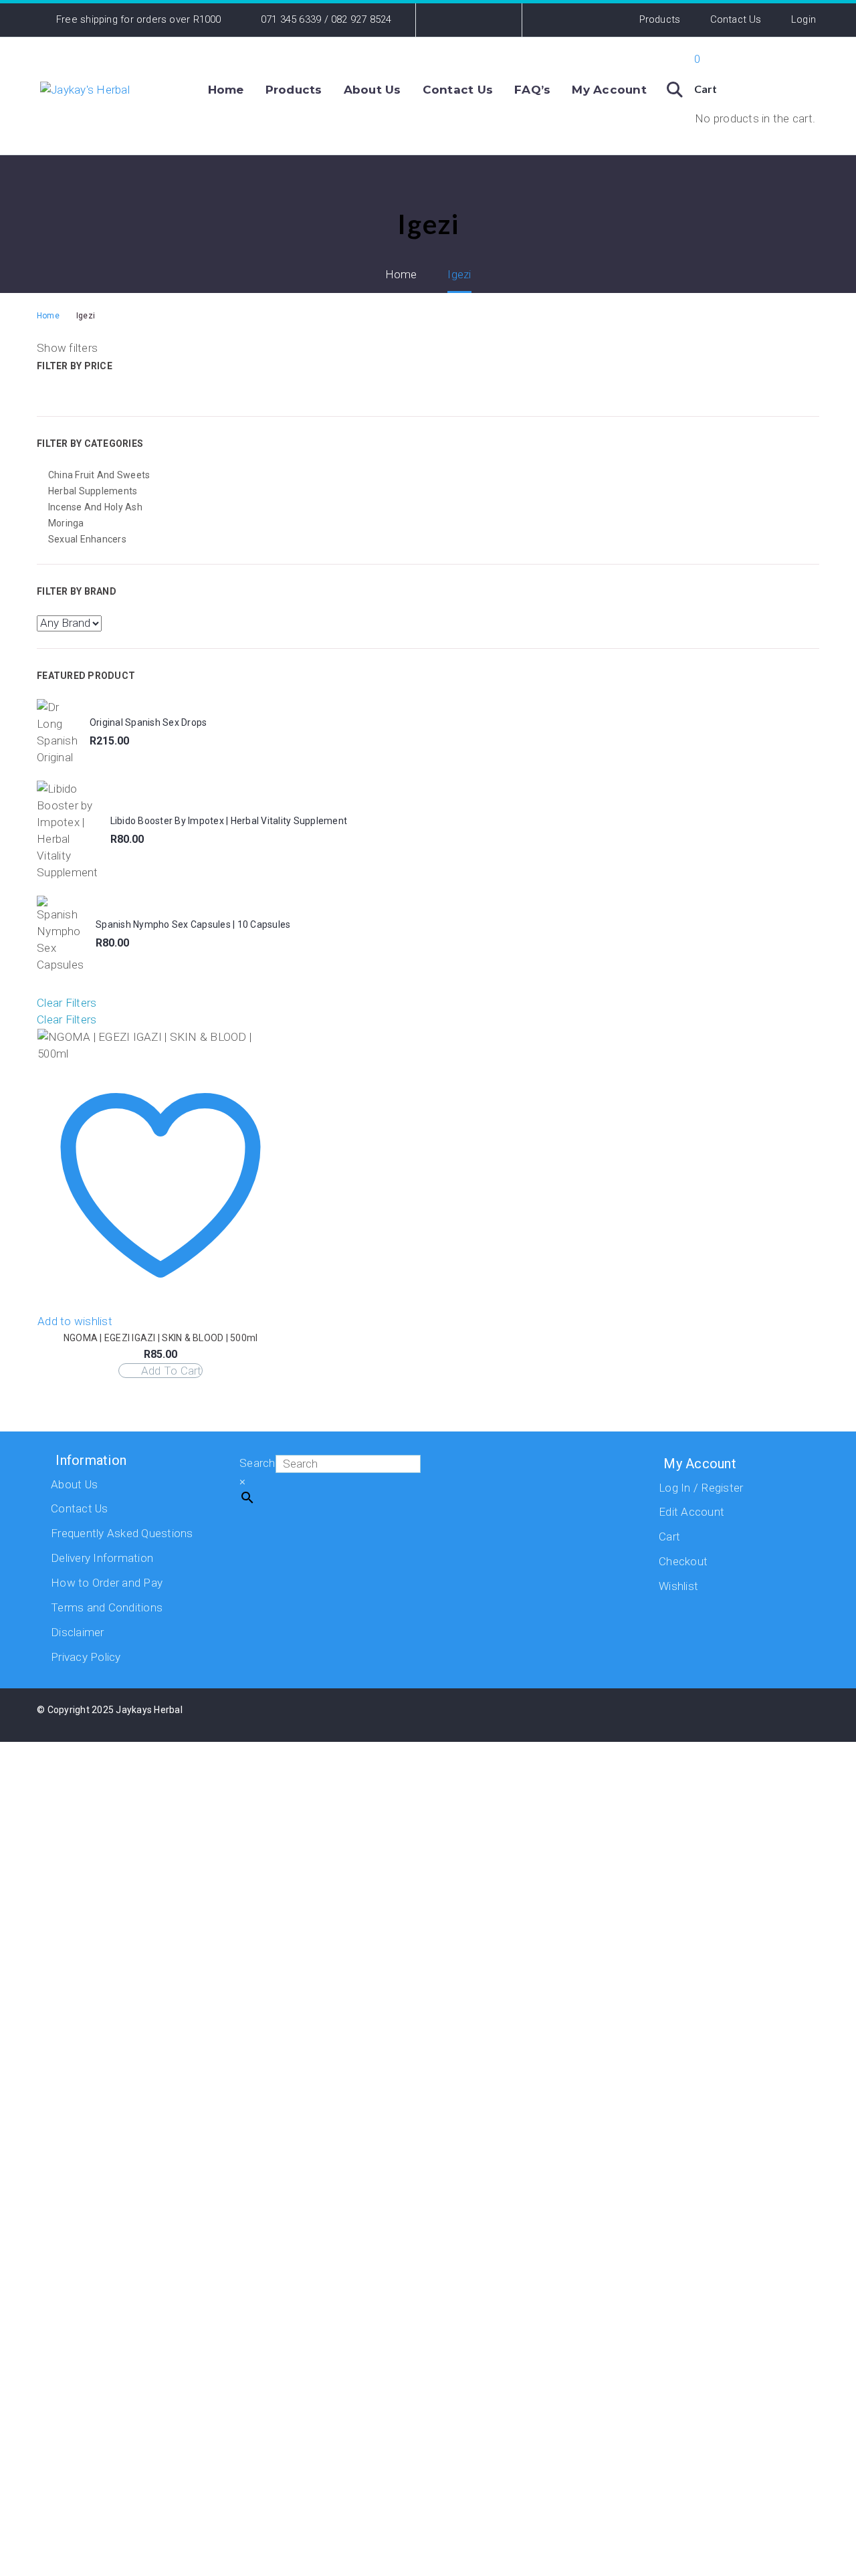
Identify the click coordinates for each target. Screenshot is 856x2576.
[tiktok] (755, 1718)
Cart (669, 1537)
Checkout (683, 1561)
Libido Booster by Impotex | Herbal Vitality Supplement (229, 821)
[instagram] (688, 1718)
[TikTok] (488, 20)
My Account (609, 90)
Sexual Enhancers (87, 539)
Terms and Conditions (107, 1607)
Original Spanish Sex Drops (148, 722)
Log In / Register (701, 1488)
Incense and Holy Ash (95, 507)
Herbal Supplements (93, 491)
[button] (675, 90)
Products (660, 19)
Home (226, 90)
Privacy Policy (86, 1657)
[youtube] (722, 1718)
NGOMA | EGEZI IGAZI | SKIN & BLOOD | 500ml (161, 1338)
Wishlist (678, 1586)
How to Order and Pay (107, 1583)
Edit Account (691, 1512)
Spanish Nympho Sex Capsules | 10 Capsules (193, 924)
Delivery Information (102, 1558)
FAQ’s (532, 90)
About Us (372, 90)
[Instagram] (467, 20)
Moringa (66, 523)
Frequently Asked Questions (122, 1533)
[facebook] (655, 1718)
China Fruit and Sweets (99, 475)
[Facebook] (446, 20)
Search (257, 1463)
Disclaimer (78, 1632)
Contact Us (736, 19)
